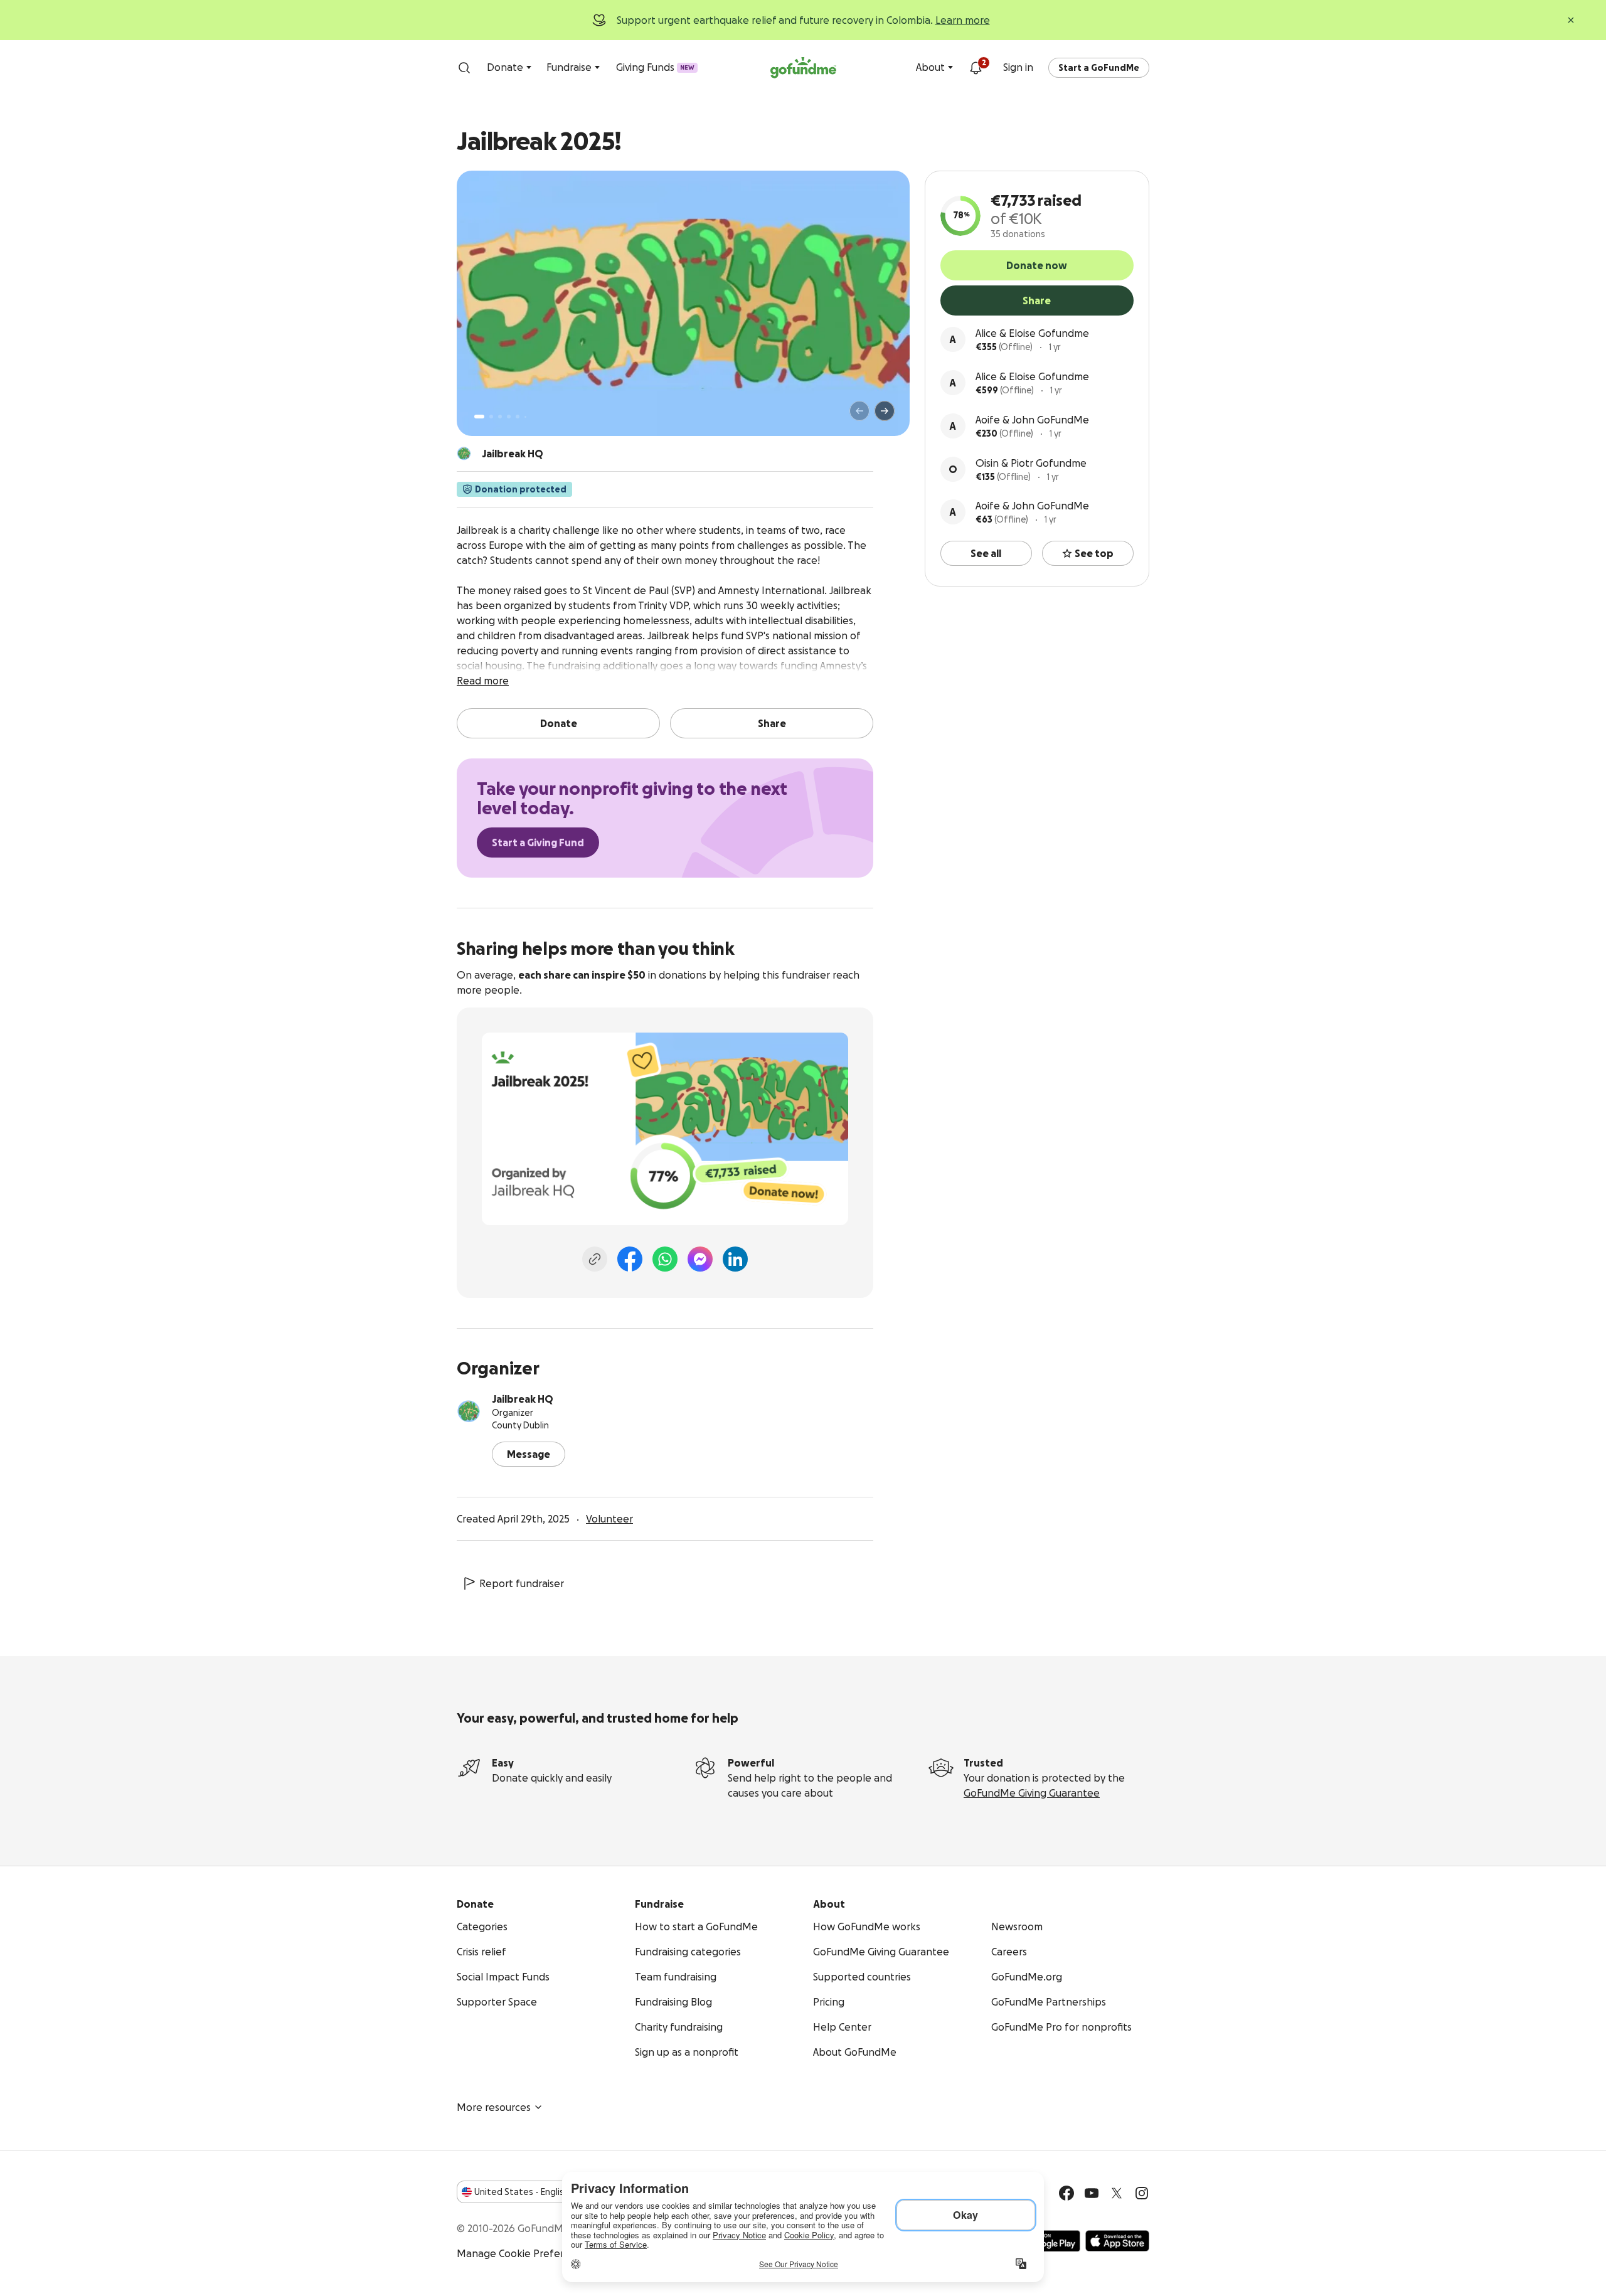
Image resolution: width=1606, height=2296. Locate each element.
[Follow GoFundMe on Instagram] (1142, 2193)
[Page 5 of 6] (518, 417)
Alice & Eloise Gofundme (1032, 333)
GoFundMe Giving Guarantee (1032, 1793)
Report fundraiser (522, 1583)
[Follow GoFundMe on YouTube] (1092, 2193)
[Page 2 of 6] (491, 417)
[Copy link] (595, 1259)
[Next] (885, 411)
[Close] (1571, 20)
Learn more (963, 20)
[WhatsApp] (665, 1259)
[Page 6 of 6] (525, 417)
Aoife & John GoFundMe (1032, 420)
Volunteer (609, 1519)
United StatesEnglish (522, 2192)
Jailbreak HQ (523, 1399)
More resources (494, 2107)
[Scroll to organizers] (464, 454)
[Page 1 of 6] (479, 417)
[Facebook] (630, 1259)
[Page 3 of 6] (500, 417)
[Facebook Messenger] (700, 1259)
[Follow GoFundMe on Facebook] (1066, 2193)
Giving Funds (655, 67)
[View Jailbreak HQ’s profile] (469, 1411)
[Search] (464, 68)
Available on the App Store (1117, 2241)
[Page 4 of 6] (509, 417)
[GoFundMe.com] (803, 68)
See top (1094, 553)
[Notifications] (976, 68)
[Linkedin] (735, 1259)
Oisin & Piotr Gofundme (1031, 463)
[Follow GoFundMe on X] (1117, 2193)
